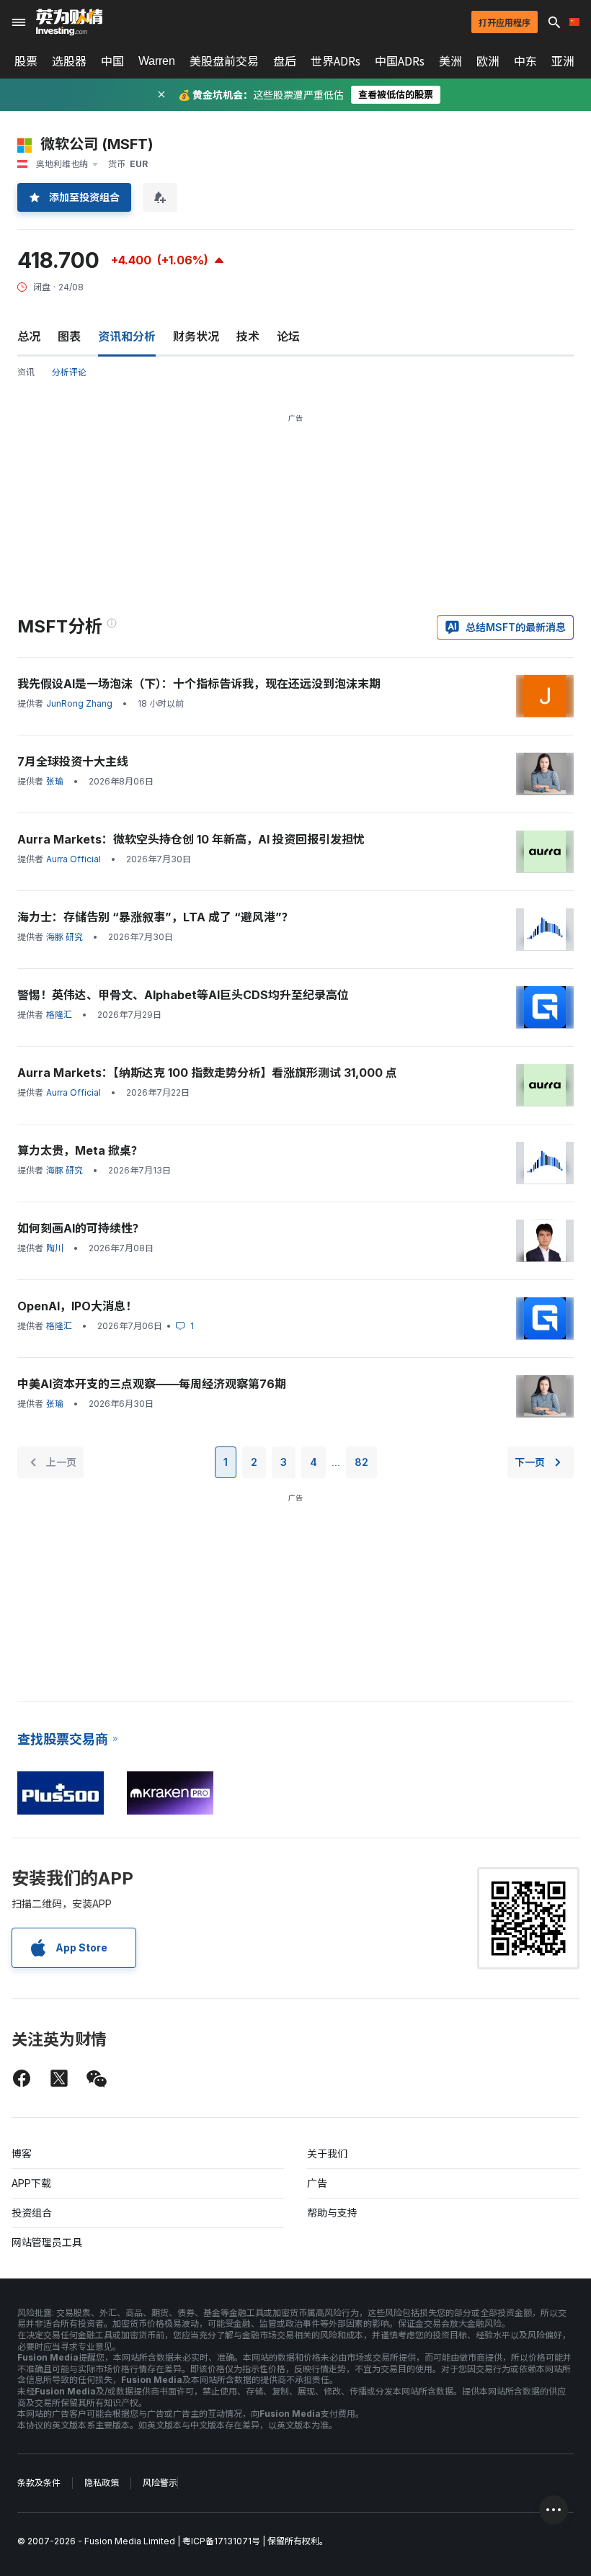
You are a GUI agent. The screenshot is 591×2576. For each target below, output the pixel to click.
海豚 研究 (65, 937)
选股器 (69, 61)
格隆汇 (59, 1015)
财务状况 (196, 336)
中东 (525, 61)
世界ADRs (336, 61)
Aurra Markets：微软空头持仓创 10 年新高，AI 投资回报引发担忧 (191, 839)
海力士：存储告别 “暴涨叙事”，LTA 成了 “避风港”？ (155, 917)
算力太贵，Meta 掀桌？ (80, 1150)
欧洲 (488, 61)
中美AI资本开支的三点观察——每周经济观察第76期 (152, 1384)
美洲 (450, 61)
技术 (248, 336)
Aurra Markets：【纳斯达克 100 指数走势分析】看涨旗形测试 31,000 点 (207, 1073)
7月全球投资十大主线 (73, 761)
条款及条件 (39, 2483)
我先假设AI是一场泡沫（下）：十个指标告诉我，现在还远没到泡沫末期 (199, 684)
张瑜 (55, 781)
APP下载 (31, 2183)
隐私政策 (102, 2483)
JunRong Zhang (79, 703)
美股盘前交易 (224, 61)
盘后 (285, 61)
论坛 (288, 336)
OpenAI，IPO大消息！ (77, 1306)
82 (361, 1462)
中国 (112, 61)
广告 (317, 2183)
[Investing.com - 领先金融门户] (69, 22)
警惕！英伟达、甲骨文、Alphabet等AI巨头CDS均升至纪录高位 (183, 995)
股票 (26, 61)
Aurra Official (74, 859)
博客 (22, 2154)
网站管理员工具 (47, 2242)
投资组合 (32, 2213)
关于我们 (327, 2154)
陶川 (55, 1248)
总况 (29, 336)
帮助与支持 (332, 2213)
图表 (69, 336)
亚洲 (563, 61)
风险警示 (160, 2483)
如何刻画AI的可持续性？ (81, 1228)
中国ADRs (400, 61)
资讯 (26, 372)
